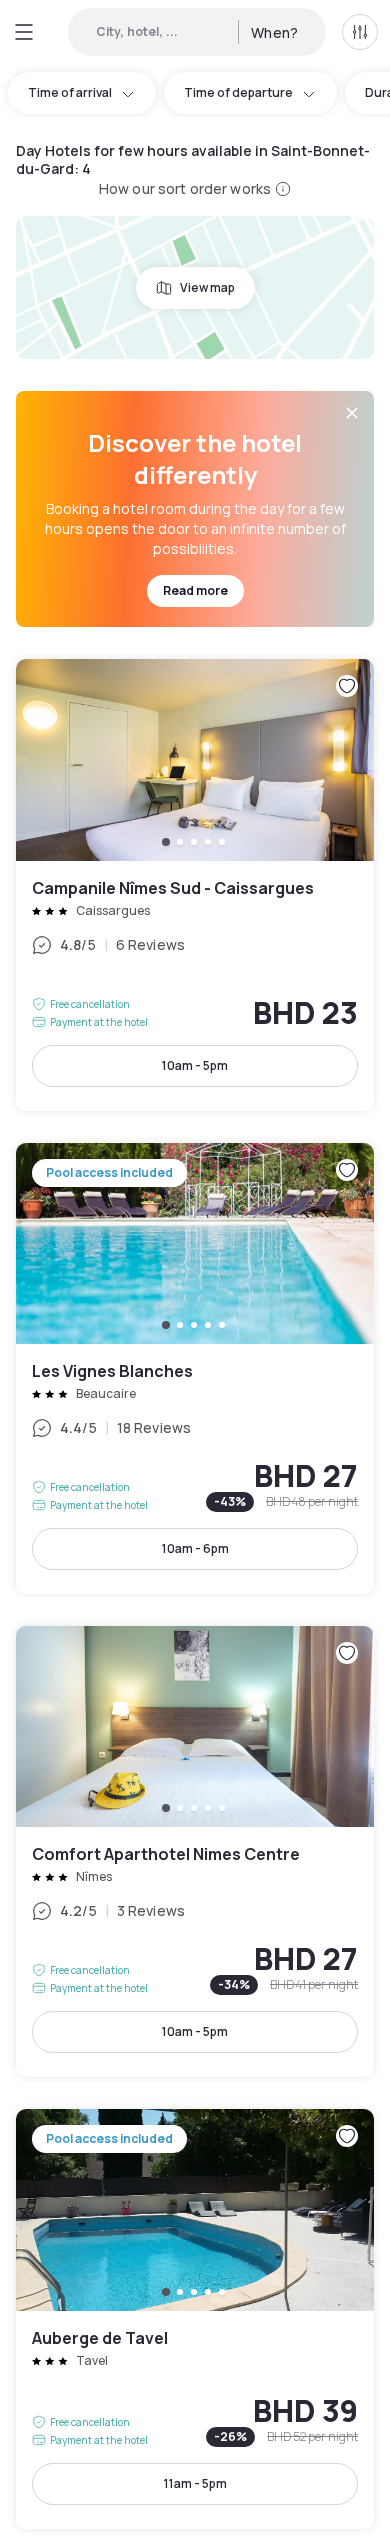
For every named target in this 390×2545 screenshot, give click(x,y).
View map (207, 287)
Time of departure (238, 92)
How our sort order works (185, 188)
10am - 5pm (195, 1065)
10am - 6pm (195, 1548)
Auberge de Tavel (195, 2318)
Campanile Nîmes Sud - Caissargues (195, 884)
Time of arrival (70, 92)
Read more (195, 590)
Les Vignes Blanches (195, 1368)
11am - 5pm (195, 2483)
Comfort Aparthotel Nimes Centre (195, 1851)
